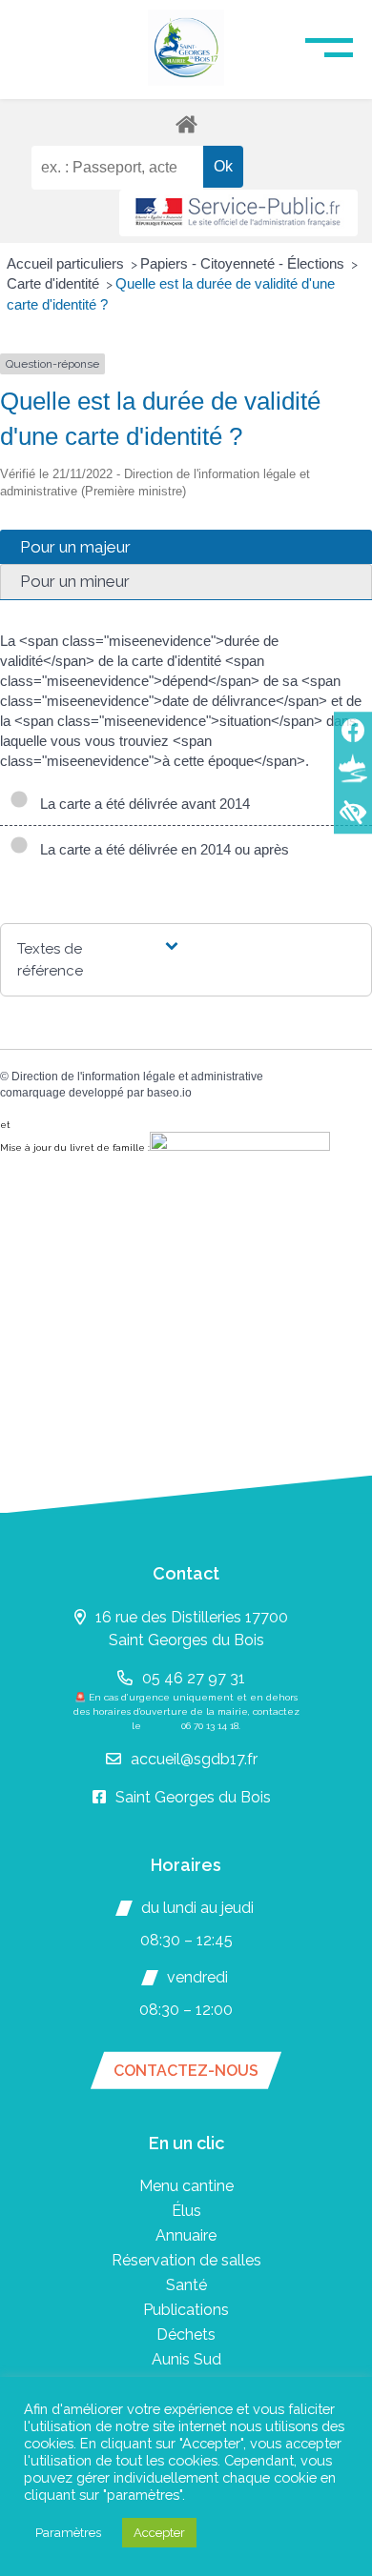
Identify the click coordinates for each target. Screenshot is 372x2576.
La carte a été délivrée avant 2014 (141, 804)
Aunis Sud (186, 2359)
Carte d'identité (55, 283)
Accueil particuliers (67, 263)
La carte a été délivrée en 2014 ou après (161, 849)
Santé (186, 2285)
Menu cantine (186, 2186)
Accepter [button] (159, 2533)
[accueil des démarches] (186, 123)
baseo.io (169, 1093)
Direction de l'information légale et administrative (137, 1077)
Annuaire (186, 2235)
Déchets (186, 2334)
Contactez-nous (186, 2071)
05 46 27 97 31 (194, 1678)
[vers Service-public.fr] (238, 213)
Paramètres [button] (68, 2533)
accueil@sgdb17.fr (194, 1759)
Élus (186, 2211)
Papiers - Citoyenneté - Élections (244, 263)
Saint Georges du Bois (193, 1797)
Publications (186, 2310)
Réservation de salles (186, 2260)
